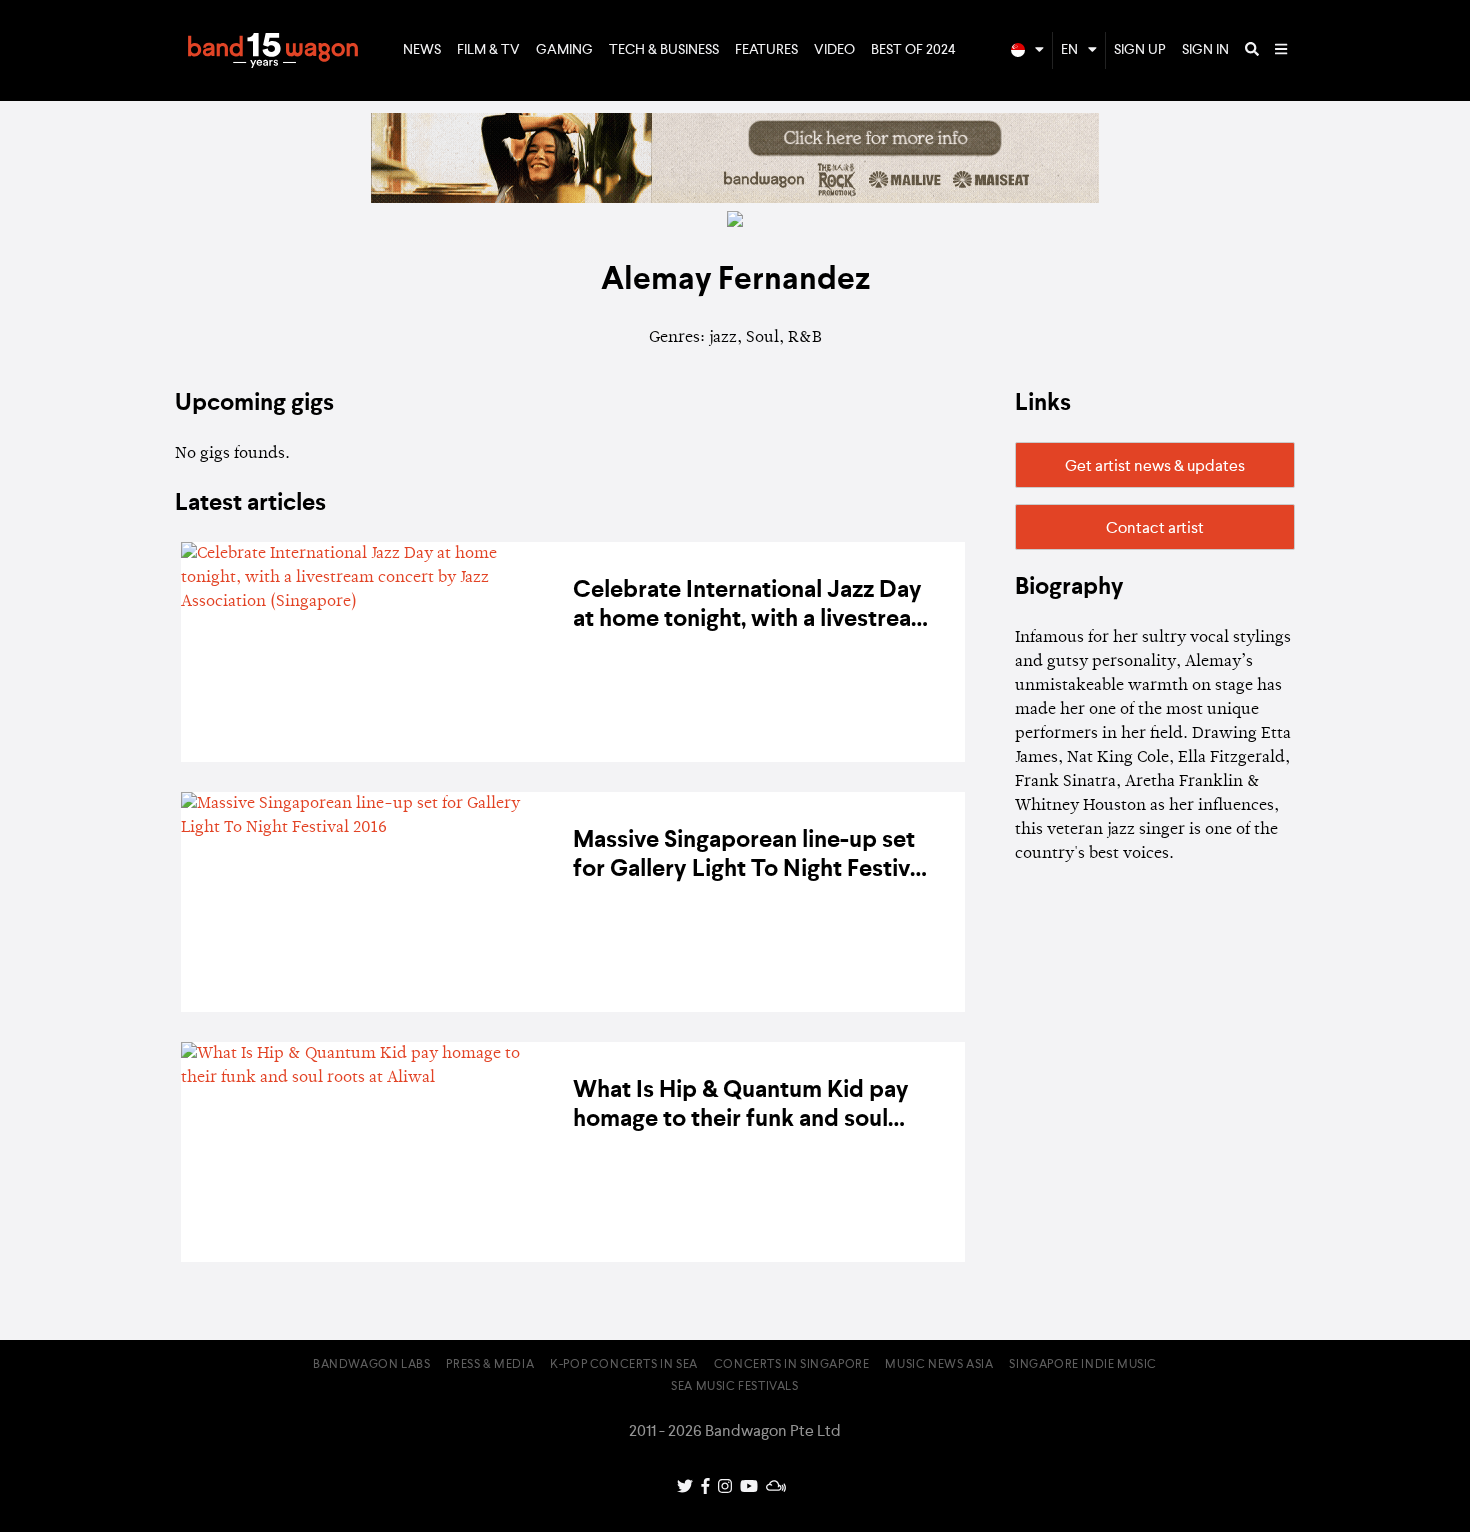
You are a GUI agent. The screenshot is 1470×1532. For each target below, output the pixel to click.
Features (766, 50)
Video (834, 50)
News (422, 50)
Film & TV (488, 50)
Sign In (1205, 50)
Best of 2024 (913, 50)
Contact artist (1155, 529)
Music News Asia (939, 1365)
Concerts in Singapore (792, 1365)
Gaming (564, 50)
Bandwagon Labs (371, 1365)
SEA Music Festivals (734, 1387)
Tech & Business (664, 50)
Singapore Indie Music (1083, 1365)
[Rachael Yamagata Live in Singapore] (735, 199)
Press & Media (490, 1365)
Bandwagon (273, 51)
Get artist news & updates (1155, 467)
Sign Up (1140, 50)
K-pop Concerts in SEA (624, 1365)
